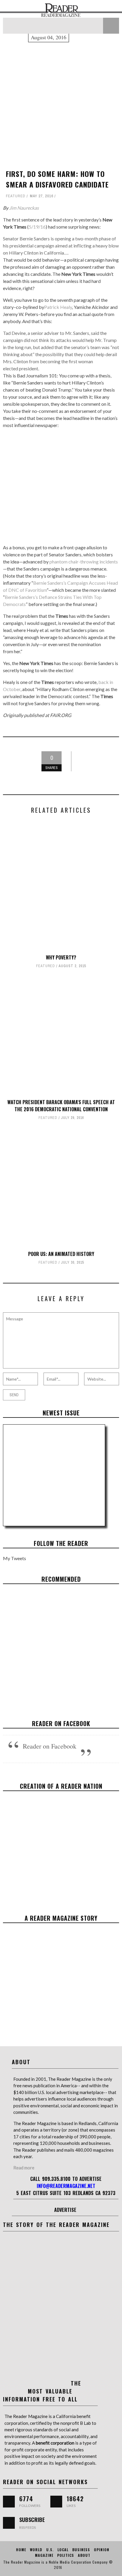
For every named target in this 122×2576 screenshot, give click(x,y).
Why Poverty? (61, 957)
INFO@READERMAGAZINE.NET (66, 2186)
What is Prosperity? (61, 1644)
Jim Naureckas (24, 208)
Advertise (65, 2210)
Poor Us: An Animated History (61, 1254)
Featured (16, 196)
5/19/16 (37, 227)
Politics (66, 2555)
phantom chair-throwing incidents (84, 562)
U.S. (50, 2550)
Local (63, 2550)
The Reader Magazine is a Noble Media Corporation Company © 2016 (58, 2565)
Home (21, 2550)
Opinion (102, 2550)
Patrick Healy (58, 307)
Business (46, 1654)
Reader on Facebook (61, 1723)
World (36, 2550)
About (84, 2555)
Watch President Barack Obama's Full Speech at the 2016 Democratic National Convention (61, 1106)
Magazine (44, 2555)
